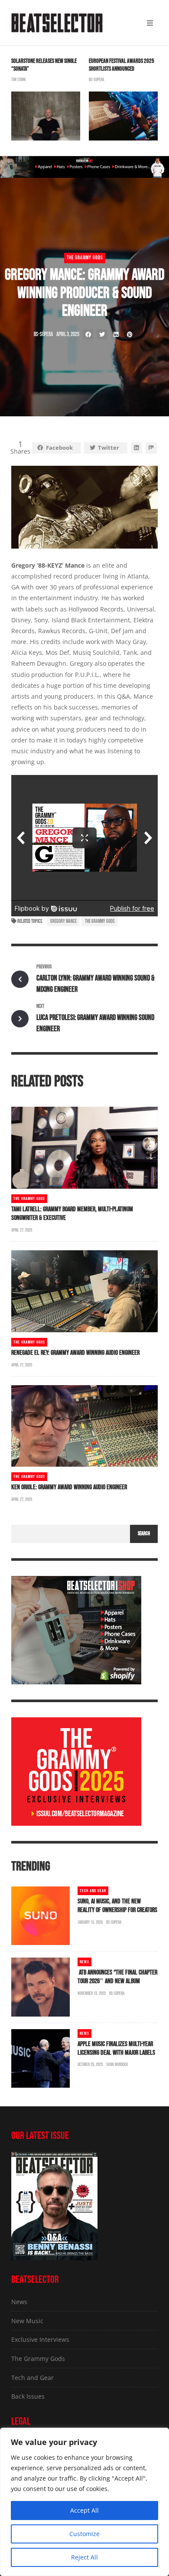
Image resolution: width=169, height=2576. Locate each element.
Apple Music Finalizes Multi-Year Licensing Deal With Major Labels (116, 2048)
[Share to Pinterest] (130, 334)
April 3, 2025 (68, 334)
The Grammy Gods (85, 258)
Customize (84, 2534)
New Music (27, 2321)
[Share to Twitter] (102, 334)
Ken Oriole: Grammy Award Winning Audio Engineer (69, 1487)
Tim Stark (19, 80)
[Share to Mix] (151, 448)
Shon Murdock (117, 2064)
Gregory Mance (63, 921)
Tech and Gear (93, 1891)
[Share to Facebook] (88, 334)
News (84, 1962)
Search (144, 1534)
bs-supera (96, 80)
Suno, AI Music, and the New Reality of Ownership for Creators (117, 1906)
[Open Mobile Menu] (150, 23)
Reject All (84, 2557)
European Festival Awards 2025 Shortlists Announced (122, 65)
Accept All (84, 2510)
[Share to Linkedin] (116, 334)
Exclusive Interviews (40, 2339)
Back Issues (28, 2396)
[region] (84, 2502)
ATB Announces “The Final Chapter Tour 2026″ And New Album (117, 1977)
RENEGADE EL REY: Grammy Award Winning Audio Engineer (75, 1353)
